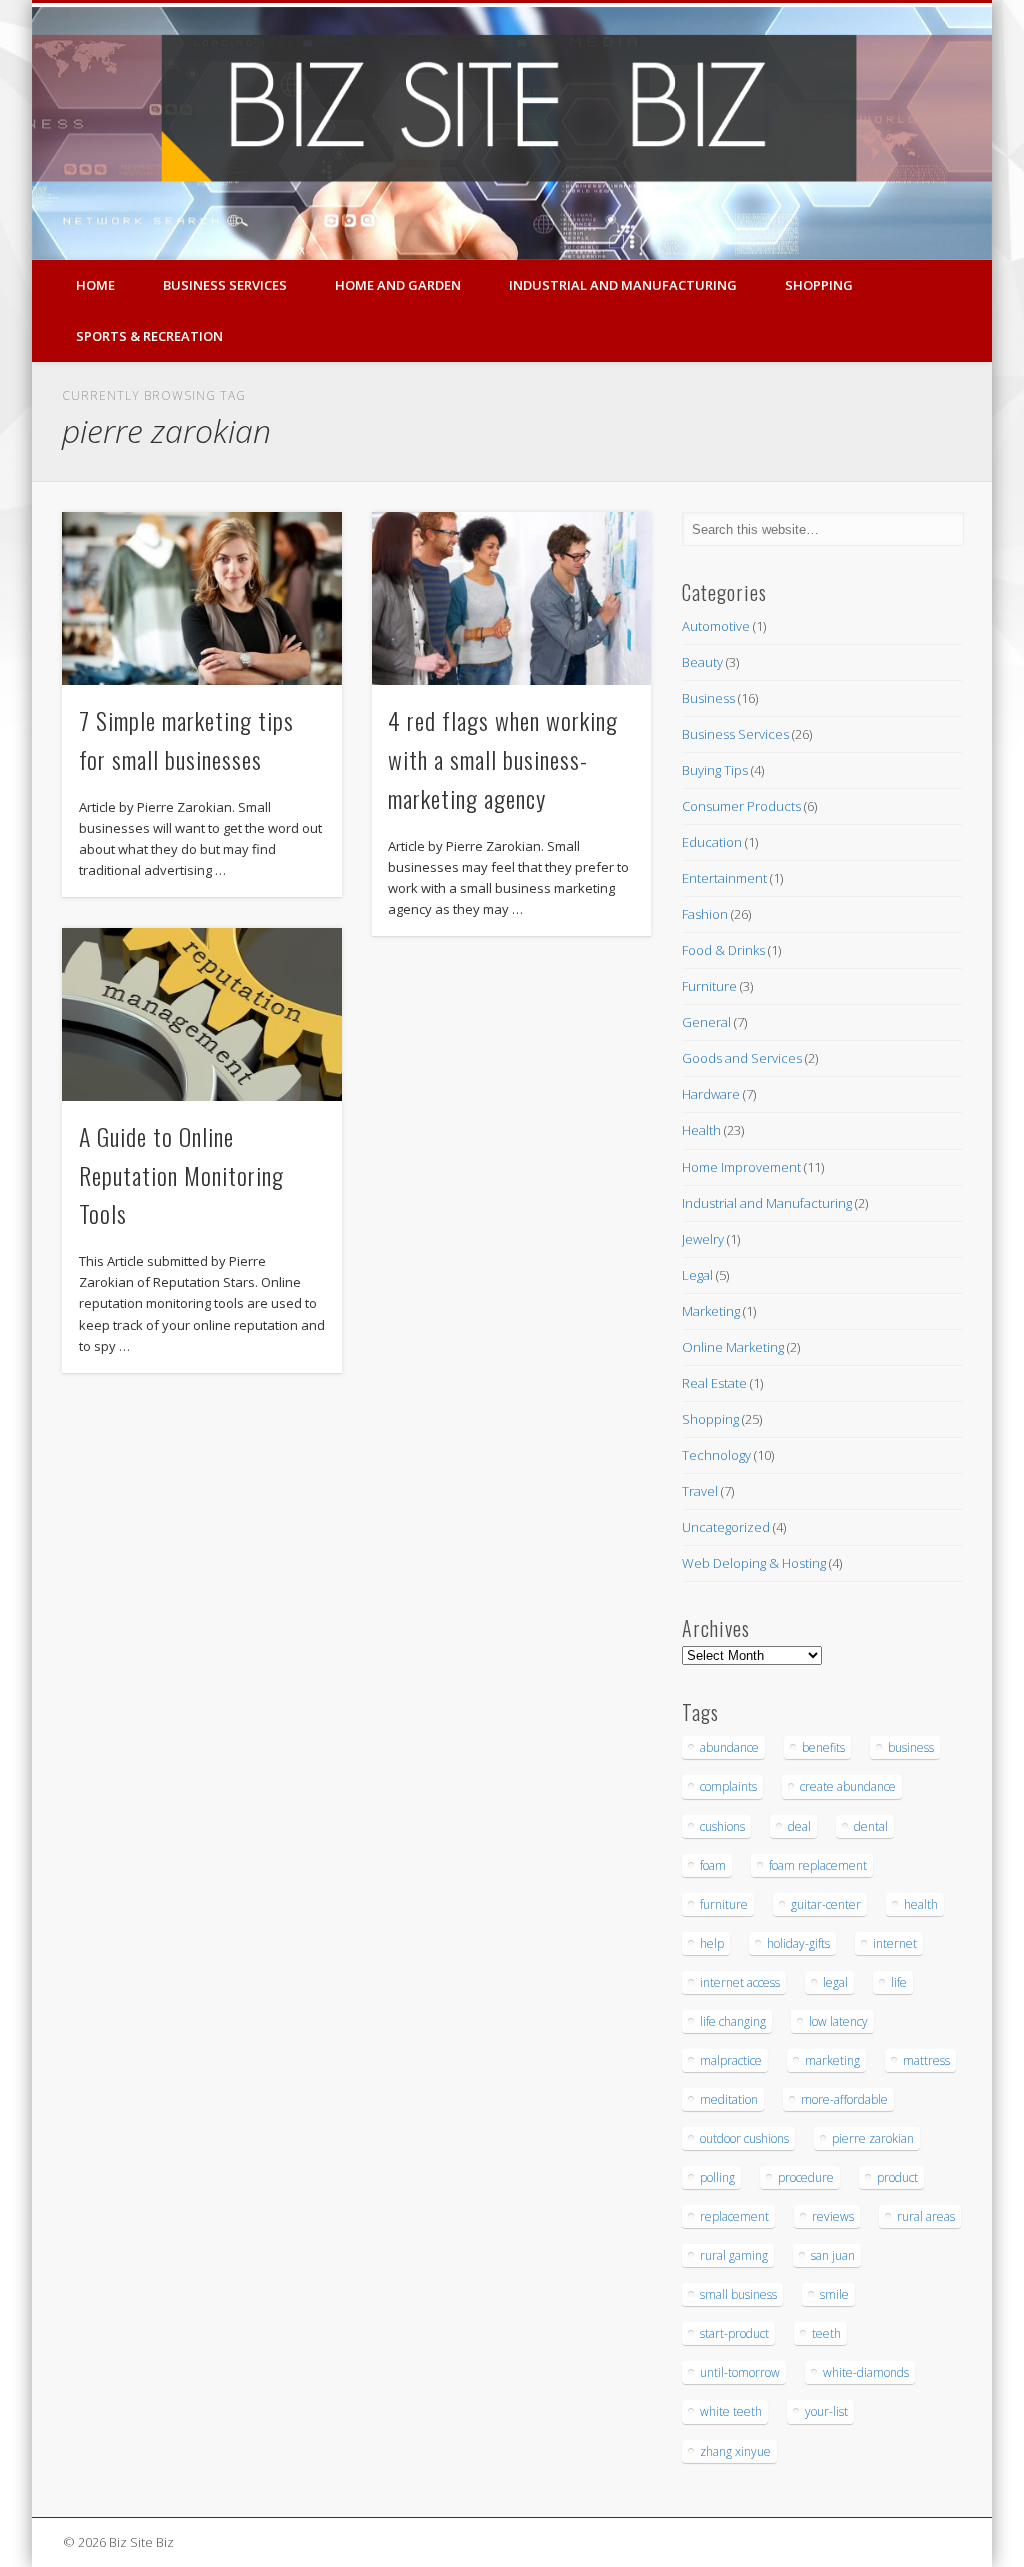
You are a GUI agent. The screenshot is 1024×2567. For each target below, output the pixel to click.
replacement (734, 2216)
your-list (826, 2411)
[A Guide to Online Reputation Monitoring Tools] (201, 1014)
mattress (926, 2060)
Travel (700, 1491)
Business (708, 698)
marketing (832, 2060)
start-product (734, 2333)
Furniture (709, 986)
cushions (722, 1826)
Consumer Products (741, 806)
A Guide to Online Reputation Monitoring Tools (181, 1175)
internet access (740, 1982)
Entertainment (724, 878)
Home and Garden (398, 285)
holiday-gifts (798, 1943)
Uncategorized (726, 1527)
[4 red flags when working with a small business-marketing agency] (511, 598)
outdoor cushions (744, 2138)
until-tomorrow (740, 2372)
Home (95, 285)
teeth (826, 2333)
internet (895, 1943)
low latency (838, 2021)
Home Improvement (741, 1167)
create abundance (848, 1786)
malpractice (731, 2060)
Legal (697, 1275)
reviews (833, 2216)
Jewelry (703, 1239)
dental (871, 1826)
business (911, 1747)
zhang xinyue (735, 2451)
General (706, 1022)
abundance (729, 1747)
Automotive (716, 626)
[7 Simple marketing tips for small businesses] (201, 598)
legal (835, 1982)
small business (738, 2294)
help (712, 1943)
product (897, 2177)
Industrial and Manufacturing (623, 285)
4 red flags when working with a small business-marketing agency (503, 759)
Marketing (711, 1311)
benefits (823, 1747)
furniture (724, 1904)
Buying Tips (715, 770)
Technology (716, 1455)
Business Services (225, 285)
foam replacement (818, 1865)
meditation (729, 2099)
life (899, 1982)
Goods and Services (742, 1058)
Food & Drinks (723, 950)
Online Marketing (733, 1347)
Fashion (705, 914)
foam (713, 1865)
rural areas (926, 2216)
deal (799, 1826)
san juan (833, 2255)
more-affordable (844, 2099)
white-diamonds (866, 2372)
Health (701, 1130)
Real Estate (714, 1383)
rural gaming (734, 2255)
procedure (806, 2177)
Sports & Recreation (149, 336)
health (921, 1904)
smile (834, 2294)
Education (712, 842)
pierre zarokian (873, 2138)
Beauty (702, 662)
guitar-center (826, 1904)
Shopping (819, 285)
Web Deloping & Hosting (754, 1563)
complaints (728, 1786)
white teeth (731, 2411)
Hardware (711, 1094)
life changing (733, 2021)
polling (717, 2177)
